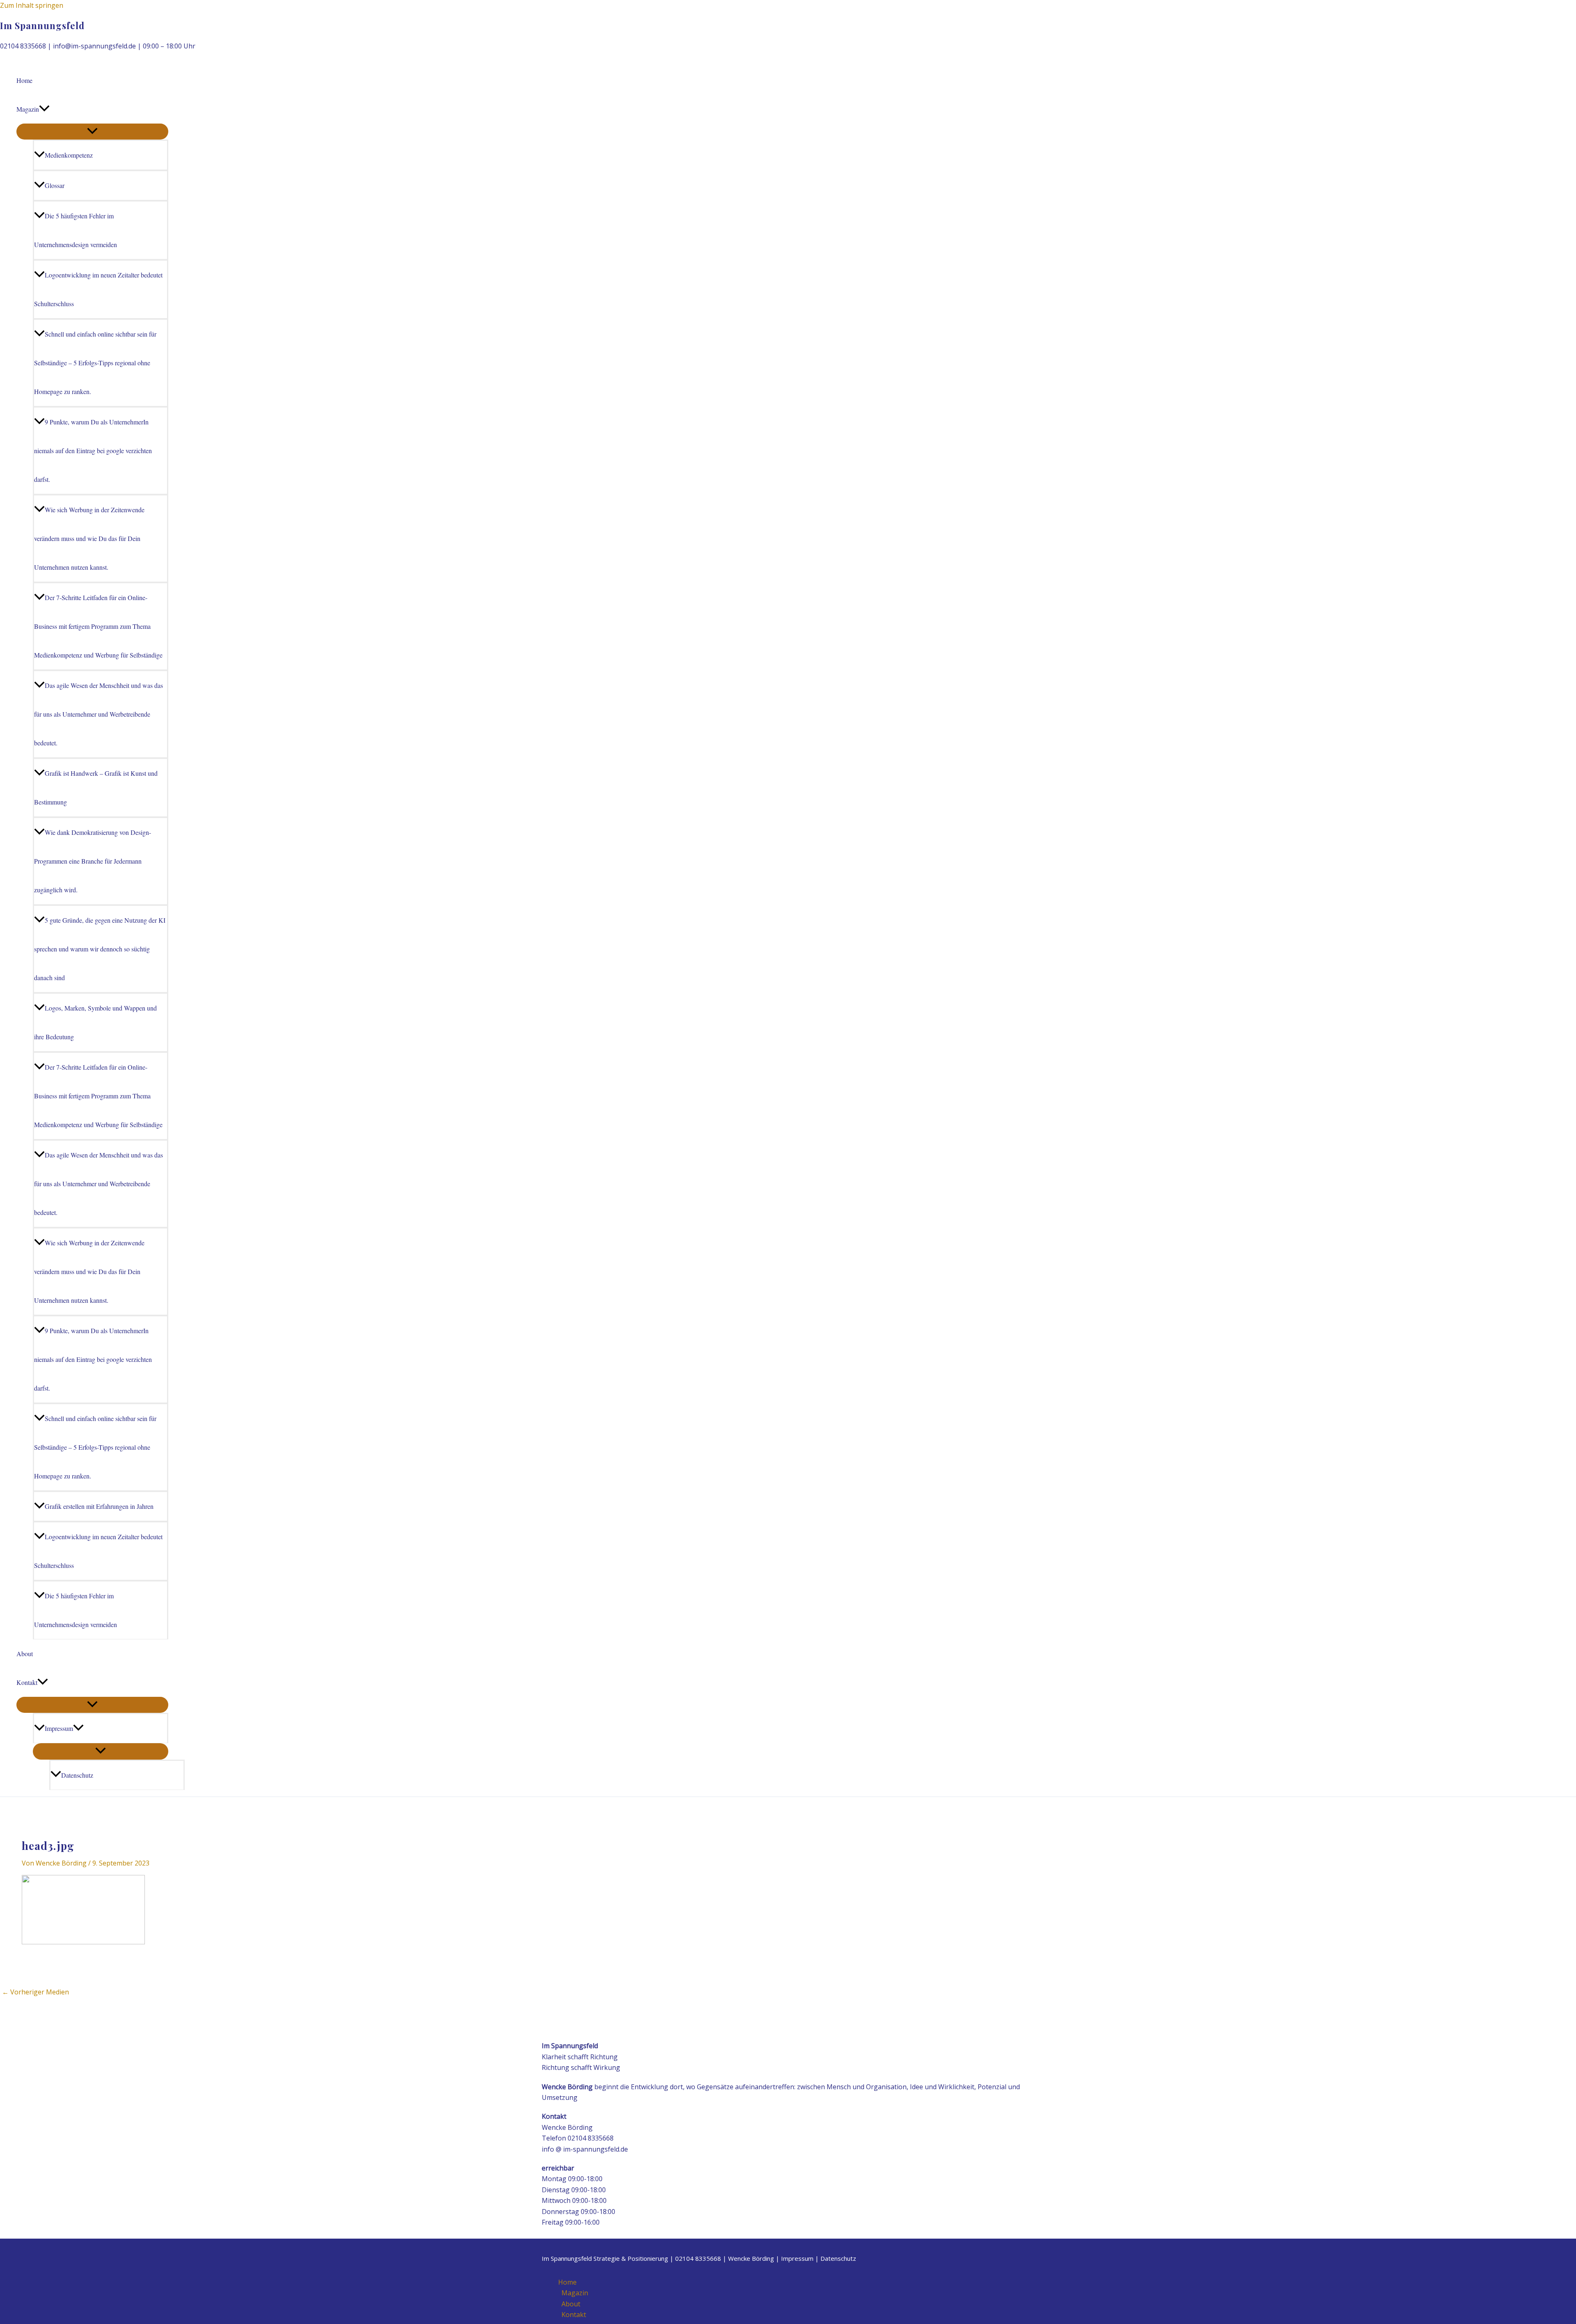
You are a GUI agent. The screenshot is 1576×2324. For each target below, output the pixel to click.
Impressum (59, 1728)
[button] (44, 109)
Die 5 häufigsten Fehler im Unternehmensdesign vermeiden (76, 230)
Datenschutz (77, 1775)
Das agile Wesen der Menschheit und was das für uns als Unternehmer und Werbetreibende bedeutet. (98, 714)
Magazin (28, 109)
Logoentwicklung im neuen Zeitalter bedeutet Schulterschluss (98, 289)
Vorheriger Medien (36, 1992)
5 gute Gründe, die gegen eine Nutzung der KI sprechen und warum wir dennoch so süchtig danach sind (100, 949)
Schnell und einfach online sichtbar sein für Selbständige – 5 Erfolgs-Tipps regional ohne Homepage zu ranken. (95, 363)
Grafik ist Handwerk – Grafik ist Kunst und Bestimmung (96, 787)
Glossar (55, 185)
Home (24, 80)
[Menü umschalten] (92, 132)
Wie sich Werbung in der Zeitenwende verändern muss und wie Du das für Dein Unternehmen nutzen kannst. (89, 538)
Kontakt (27, 1682)
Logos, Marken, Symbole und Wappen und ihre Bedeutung (95, 1022)
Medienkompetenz (69, 155)
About (25, 1654)
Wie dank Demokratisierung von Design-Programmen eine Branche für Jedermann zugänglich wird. (93, 861)
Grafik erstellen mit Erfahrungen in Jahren (99, 1506)
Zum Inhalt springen (32, 5)
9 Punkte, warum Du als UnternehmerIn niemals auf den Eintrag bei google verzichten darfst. (93, 450)
